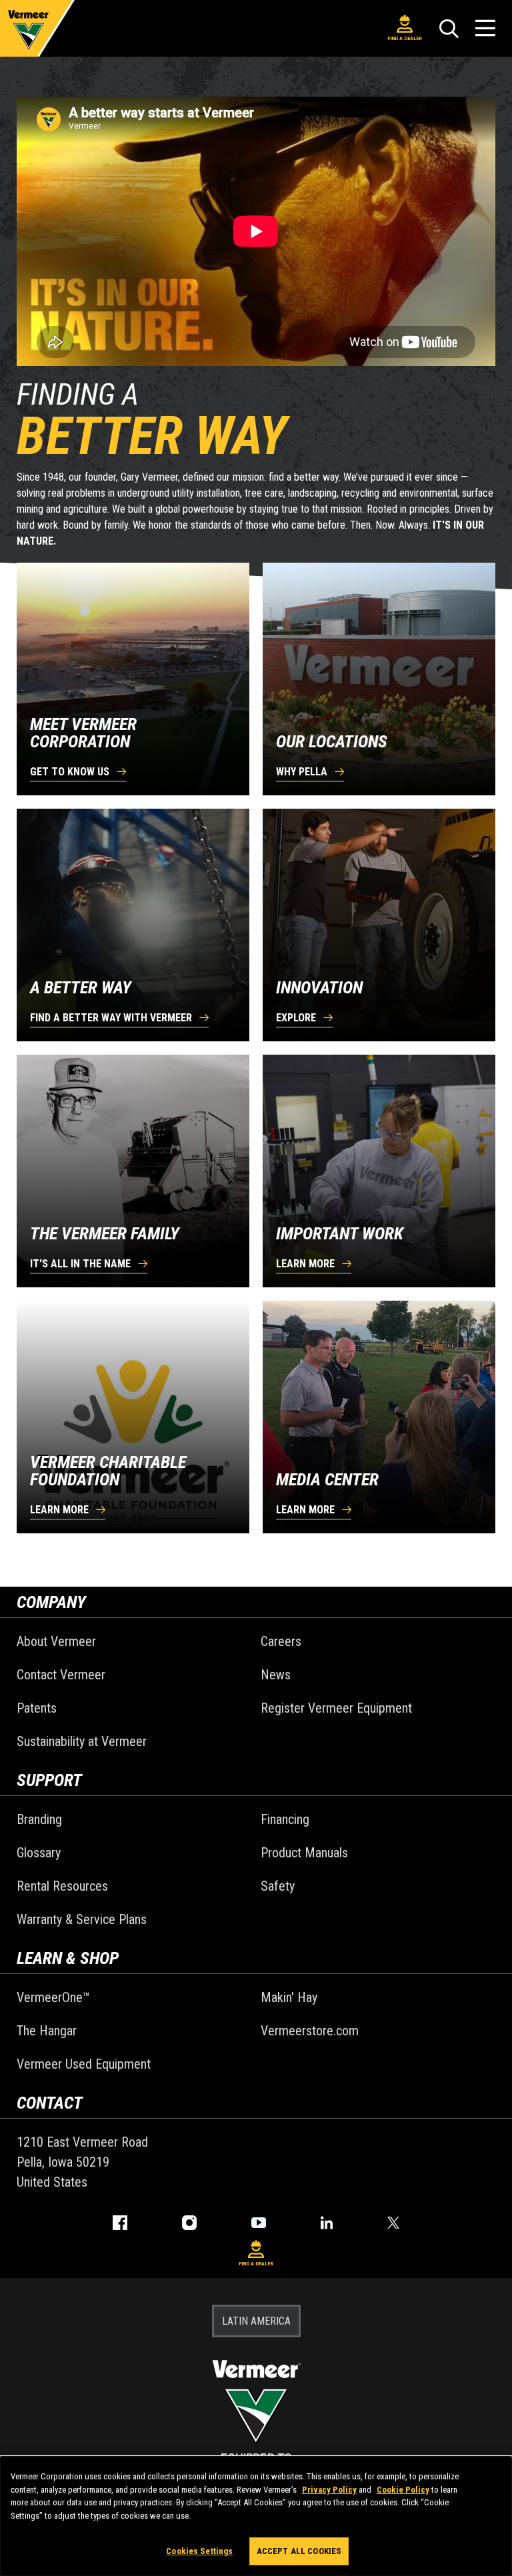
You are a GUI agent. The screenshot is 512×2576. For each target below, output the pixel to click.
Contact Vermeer (61, 1675)
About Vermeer (56, 1641)
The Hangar (47, 2031)
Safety (278, 1886)
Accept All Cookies (299, 2551)
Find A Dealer (405, 38)
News (276, 1675)
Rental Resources (62, 1886)
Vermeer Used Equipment (84, 2064)
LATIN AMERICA (256, 2321)
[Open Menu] (485, 28)
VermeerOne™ (53, 1997)
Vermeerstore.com (310, 2031)
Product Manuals (304, 1853)
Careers (281, 1641)
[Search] (449, 29)
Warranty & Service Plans (82, 1919)
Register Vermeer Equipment (336, 1708)
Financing (285, 1819)
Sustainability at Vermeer (82, 1741)
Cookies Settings (199, 2551)
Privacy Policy (329, 2490)
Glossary (39, 1853)
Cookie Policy (403, 2490)
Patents (37, 1708)
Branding (39, 1819)
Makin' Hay (289, 1997)
